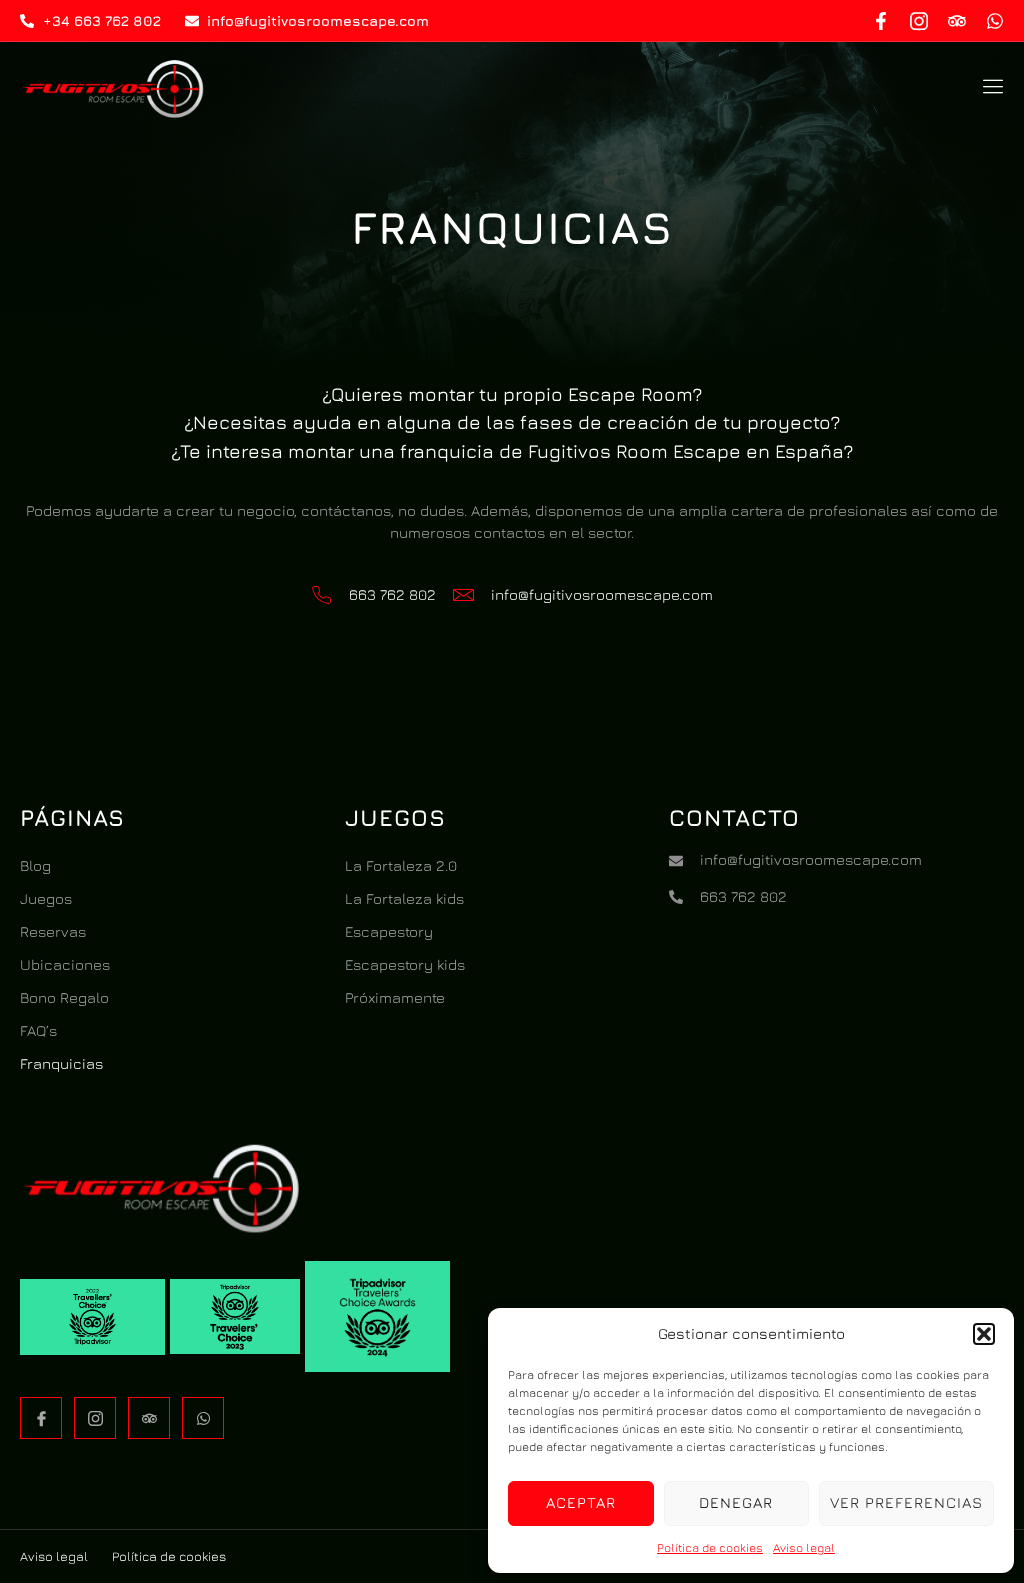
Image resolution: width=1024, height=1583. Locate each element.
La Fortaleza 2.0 (401, 865)
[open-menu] (989, 89)
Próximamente (395, 997)
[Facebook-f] (881, 21)
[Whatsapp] (995, 21)
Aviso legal (804, 1547)
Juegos (46, 898)
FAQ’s (38, 1030)
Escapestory (389, 931)
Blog (35, 865)
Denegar (736, 1502)
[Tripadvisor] (957, 21)
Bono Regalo (64, 997)
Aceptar (581, 1502)
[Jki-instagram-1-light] (919, 21)
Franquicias (61, 1063)
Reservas (53, 931)
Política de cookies (710, 1547)
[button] (984, 1334)
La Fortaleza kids (404, 898)
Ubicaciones (65, 964)
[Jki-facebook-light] (41, 1418)
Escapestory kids (405, 964)
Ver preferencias (906, 1502)
